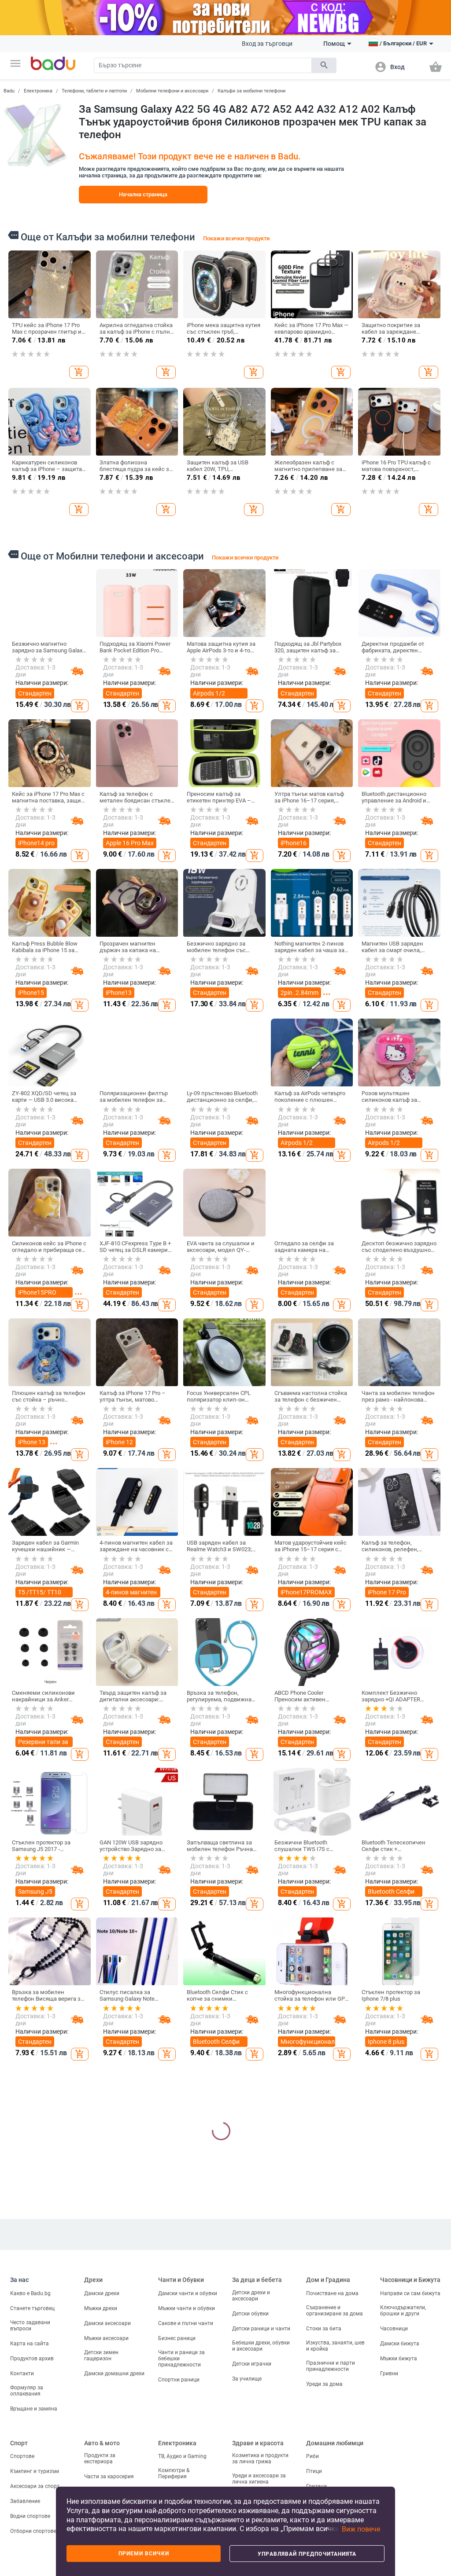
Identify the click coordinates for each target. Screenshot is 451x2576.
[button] (15, 63)
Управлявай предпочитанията (307, 2554)
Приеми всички (144, 2554)
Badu (9, 91)
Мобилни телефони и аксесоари (172, 91)
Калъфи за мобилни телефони (251, 91)
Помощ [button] (334, 44)
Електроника (38, 91)
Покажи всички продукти (236, 238)
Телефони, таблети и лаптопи (94, 91)
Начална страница (143, 194)
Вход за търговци (267, 44)
